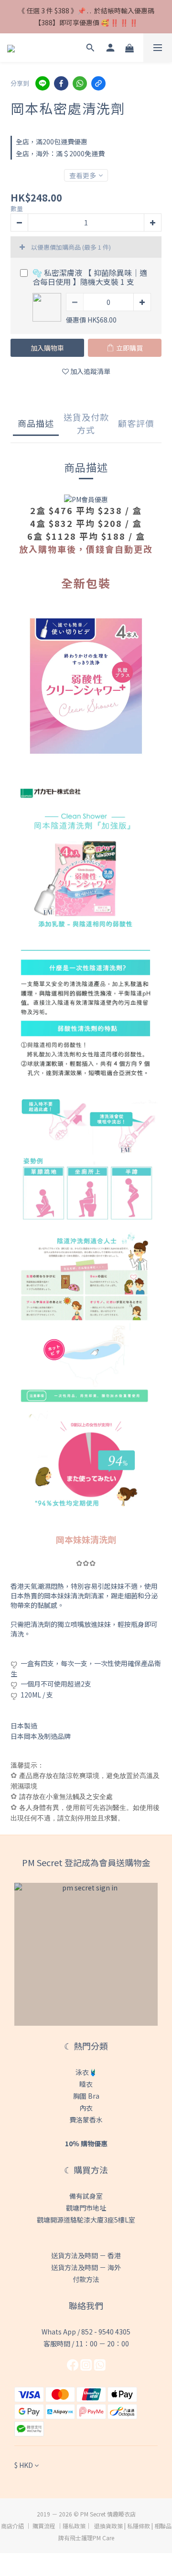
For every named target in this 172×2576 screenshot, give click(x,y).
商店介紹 (12, 2526)
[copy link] (98, 83)
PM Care (103, 2538)
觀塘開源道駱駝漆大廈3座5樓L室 (86, 2220)
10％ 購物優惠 (86, 2143)
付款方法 (86, 2279)
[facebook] (61, 83)
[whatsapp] (80, 83)
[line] (43, 83)
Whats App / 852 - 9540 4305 (86, 2332)
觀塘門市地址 (86, 2208)
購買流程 (44, 2526)
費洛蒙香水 (86, 2120)
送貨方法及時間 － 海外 (86, 2267)
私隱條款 (139, 2526)
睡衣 (86, 2084)
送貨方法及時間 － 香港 (86, 2255)
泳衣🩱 (86, 2072)
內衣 (86, 2108)
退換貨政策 (108, 2526)
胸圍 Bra (86, 2096)
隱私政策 (74, 2526)
